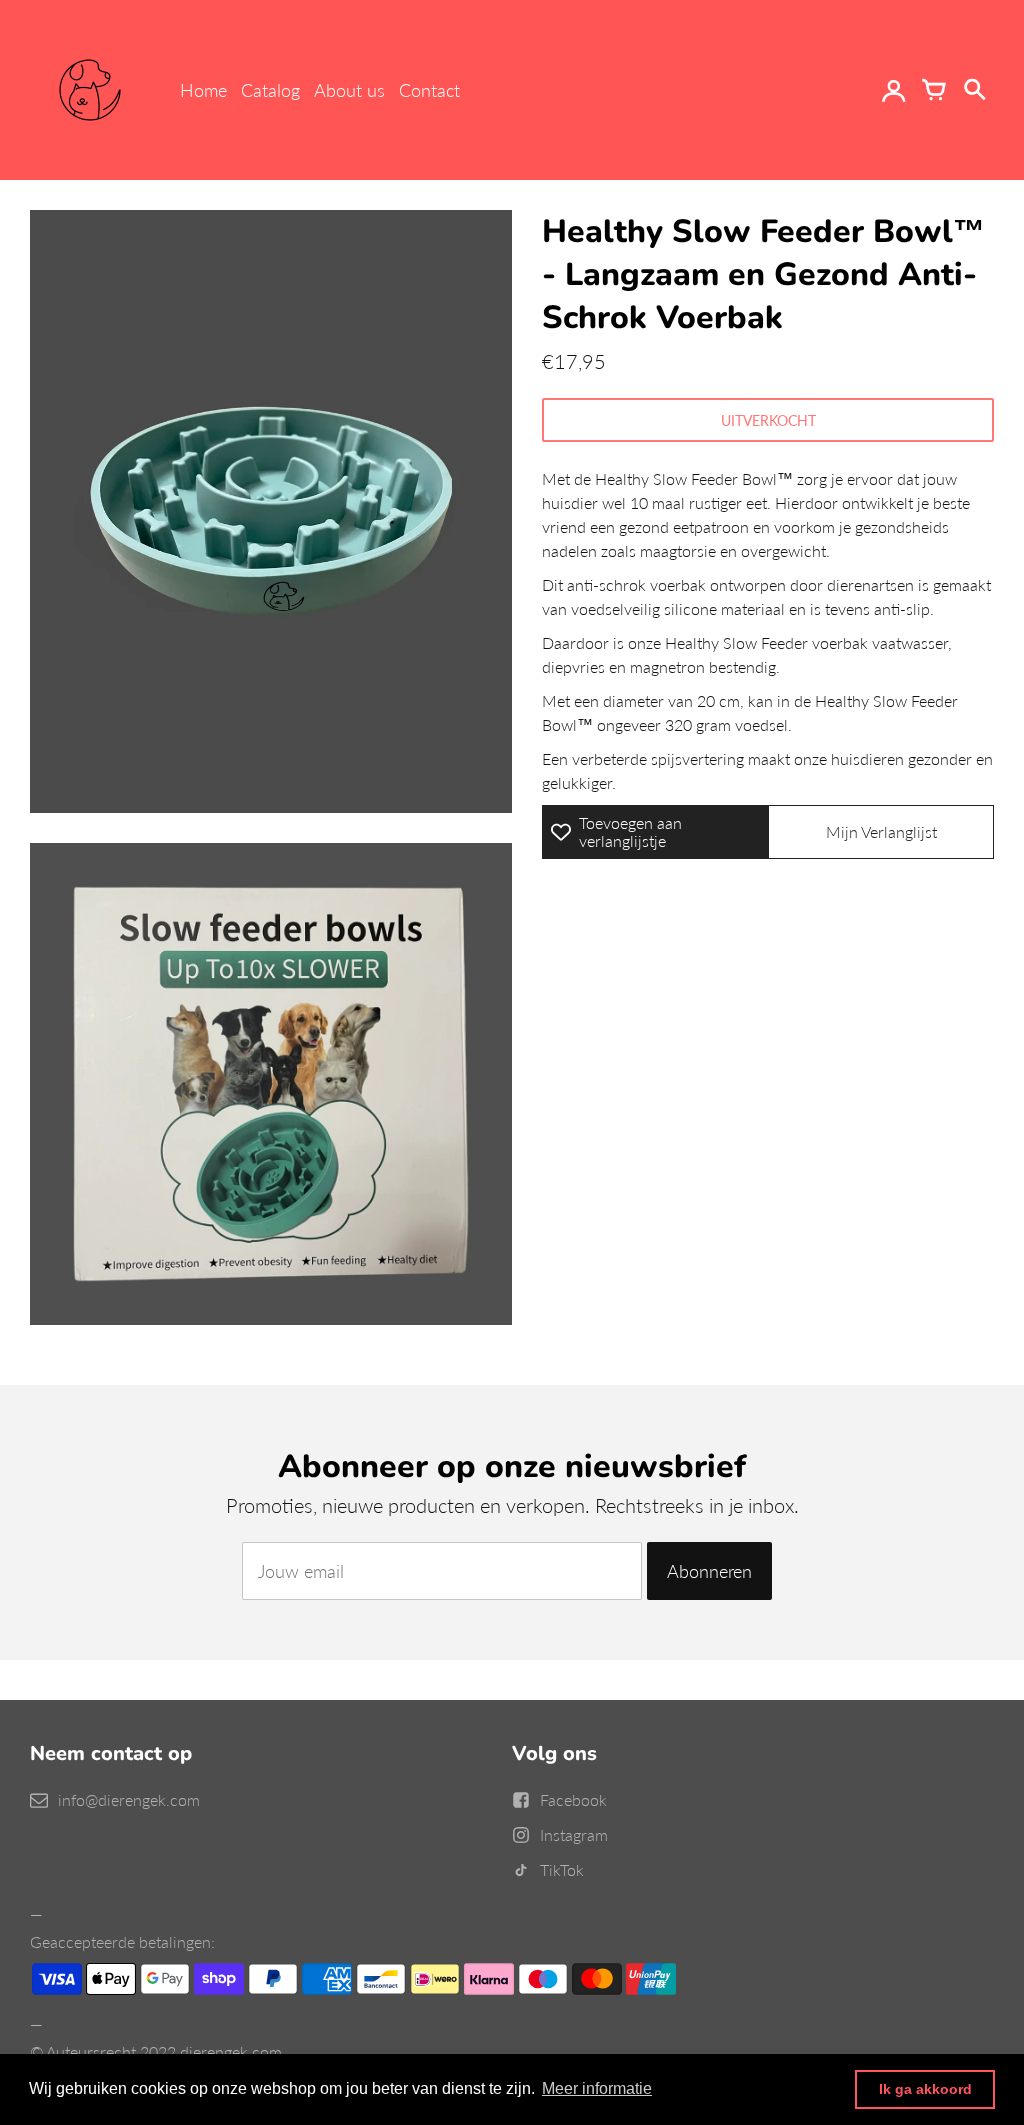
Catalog (270, 90)
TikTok (562, 1869)
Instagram (574, 1834)
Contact (429, 90)
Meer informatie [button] (597, 2088)
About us (349, 90)
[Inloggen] (894, 90)
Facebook (573, 1799)
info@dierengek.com (129, 1799)
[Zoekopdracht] (974, 90)
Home (203, 90)
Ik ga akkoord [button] (925, 2089)
